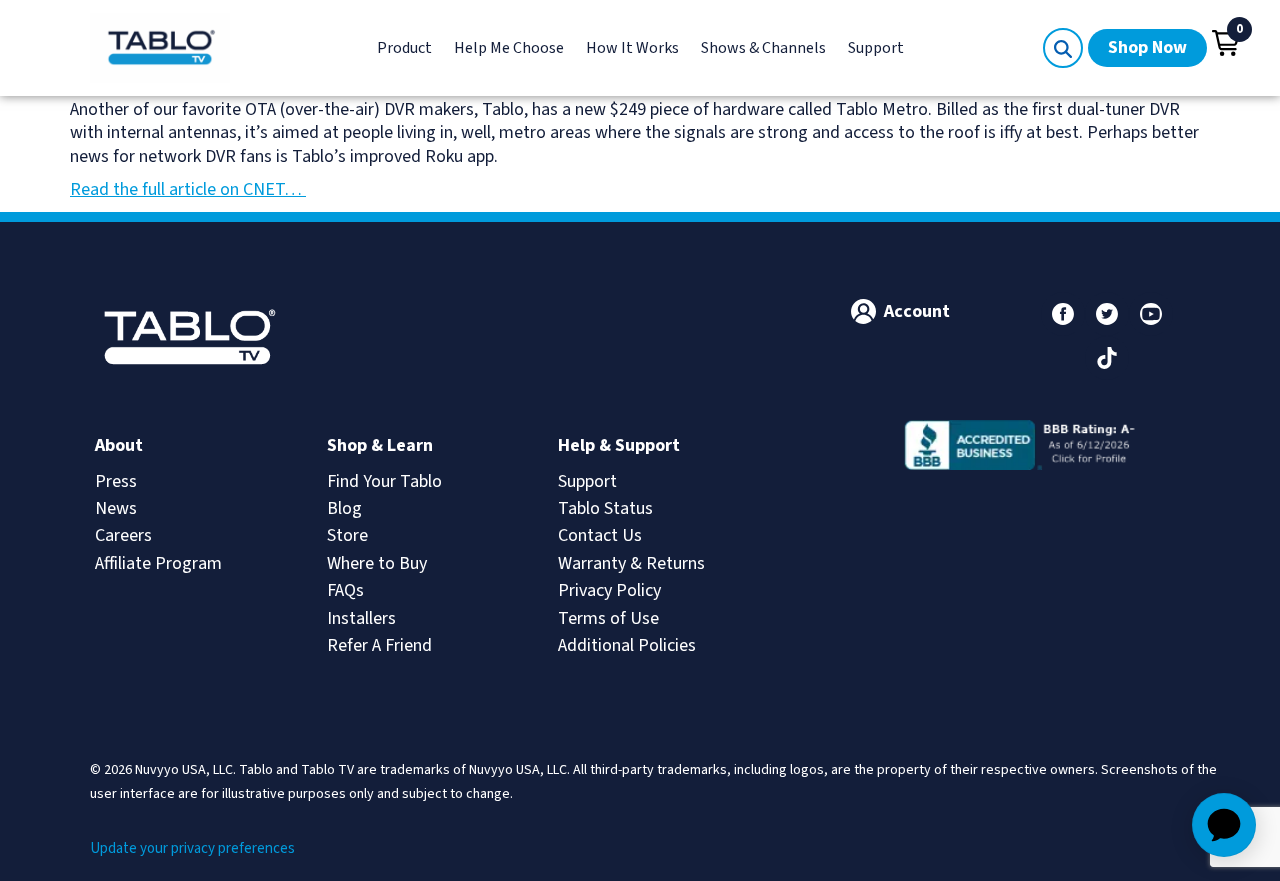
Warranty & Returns (631, 563)
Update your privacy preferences (192, 848)
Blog (344, 508)
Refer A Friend (379, 645)
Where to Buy (377, 563)
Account (917, 311)
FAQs (345, 590)
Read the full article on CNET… (188, 189)
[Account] (863, 311)
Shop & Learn (380, 445)
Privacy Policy (609, 590)
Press (116, 481)
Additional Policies (627, 645)
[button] (1226, 43)
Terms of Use (608, 618)
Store (347, 535)
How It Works (632, 48)
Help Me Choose (509, 48)
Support (876, 48)
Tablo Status (605, 508)
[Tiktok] (1107, 358)
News (116, 508)
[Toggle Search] (1063, 48)
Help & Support (619, 445)
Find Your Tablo (384, 481)
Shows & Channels (763, 48)
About (119, 445)
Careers (123, 535)
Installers (361, 618)
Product (404, 48)
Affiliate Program (158, 563)
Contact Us (600, 535)
